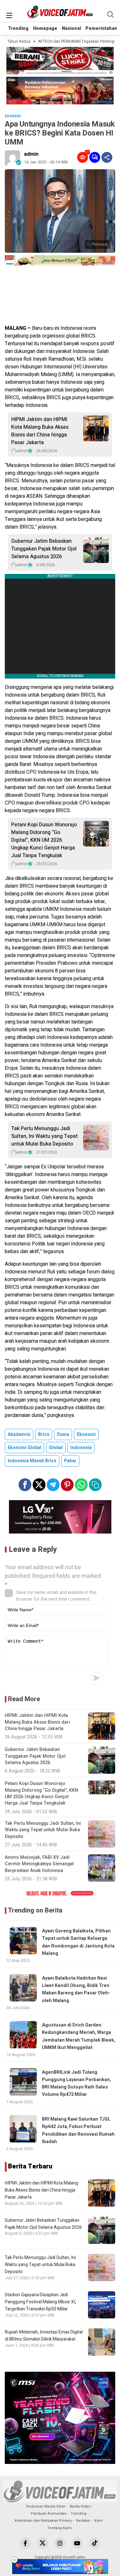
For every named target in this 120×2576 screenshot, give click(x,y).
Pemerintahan (101, 28)
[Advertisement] (60, 296)
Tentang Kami (60, 2528)
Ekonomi (86, 1434)
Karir (98, 2521)
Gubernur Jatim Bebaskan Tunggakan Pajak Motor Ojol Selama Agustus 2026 (44, 549)
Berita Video (80, 2506)
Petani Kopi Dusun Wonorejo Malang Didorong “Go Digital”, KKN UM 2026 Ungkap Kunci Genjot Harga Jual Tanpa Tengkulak (44, 840)
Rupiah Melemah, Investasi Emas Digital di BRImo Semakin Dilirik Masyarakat (44, 2336)
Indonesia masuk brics (32, 1461)
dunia (63, 1434)
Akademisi (19, 1434)
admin (31, 154)
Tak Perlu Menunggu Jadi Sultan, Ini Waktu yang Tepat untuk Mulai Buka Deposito (44, 1136)
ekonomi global (24, 1448)
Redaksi (83, 2521)
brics (44, 1434)
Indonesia (81, 1448)
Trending (18, 28)
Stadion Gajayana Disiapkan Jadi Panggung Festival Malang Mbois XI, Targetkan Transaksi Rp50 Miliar (40, 2302)
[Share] (107, 157)
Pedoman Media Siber (46, 2506)
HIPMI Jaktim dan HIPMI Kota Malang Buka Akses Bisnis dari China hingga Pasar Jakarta (40, 431)
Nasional (71, 28)
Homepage (45, 28)
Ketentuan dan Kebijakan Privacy (43, 2521)
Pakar (70, 1461)
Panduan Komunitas (48, 2514)
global (56, 1448)
